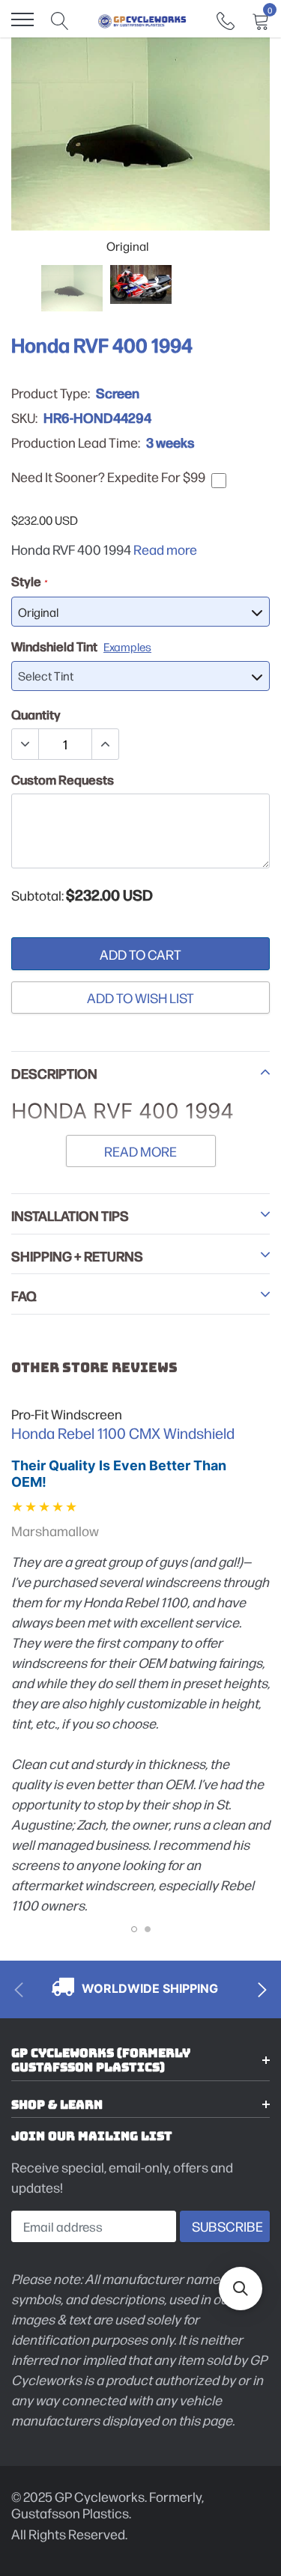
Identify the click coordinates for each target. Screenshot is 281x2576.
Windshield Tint (81, 646)
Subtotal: (37, 895)
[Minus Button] (25, 744)
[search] (60, 19)
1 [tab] (134, 1929)
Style (29, 581)
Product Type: (51, 393)
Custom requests (63, 779)
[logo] (142, 19)
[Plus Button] (105, 744)
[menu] (22, 19)
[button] (241, 2289)
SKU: (24, 418)
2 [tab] (148, 1929)
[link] (226, 19)
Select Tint (46, 676)
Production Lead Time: (76, 442)
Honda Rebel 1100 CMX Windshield (123, 1433)
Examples (127, 646)
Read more (165, 549)
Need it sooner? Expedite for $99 (108, 477)
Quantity (36, 714)
